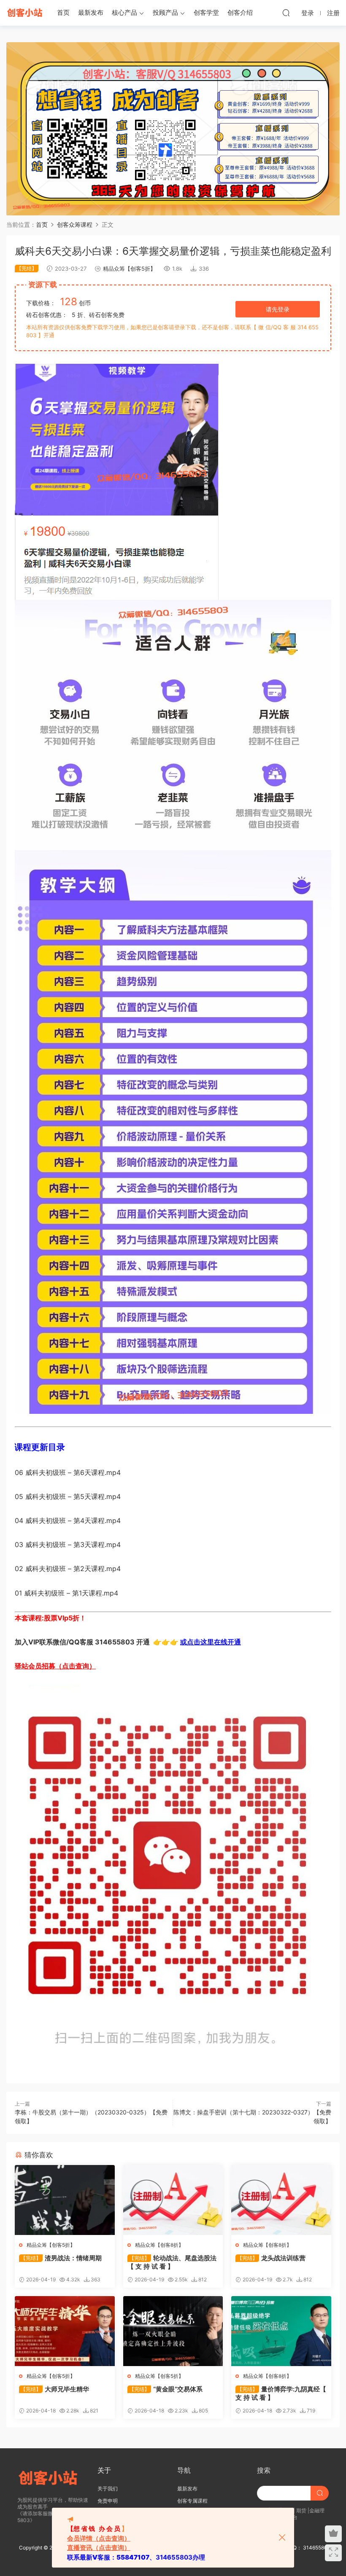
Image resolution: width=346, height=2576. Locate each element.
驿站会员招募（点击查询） (55, 1666)
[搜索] (286, 13)
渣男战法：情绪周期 (61, 2258)
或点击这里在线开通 (211, 1642)
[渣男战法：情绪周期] (65, 2200)
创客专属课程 (192, 2501)
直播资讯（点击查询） (99, 2548)
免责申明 (108, 2501)
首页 (63, 12)
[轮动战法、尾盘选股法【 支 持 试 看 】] (173, 2200)
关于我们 (108, 2489)
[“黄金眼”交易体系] (173, 2331)
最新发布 (91, 12)
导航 (184, 2470)
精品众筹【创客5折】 (129, 269)
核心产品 (124, 12)
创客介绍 (240, 12)
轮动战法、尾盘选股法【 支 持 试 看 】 (172, 2262)
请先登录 (278, 309)
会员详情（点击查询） (99, 2538)
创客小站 (25, 13)
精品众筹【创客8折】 (159, 2245)
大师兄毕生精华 (55, 2389)
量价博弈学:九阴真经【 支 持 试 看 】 (281, 2393)
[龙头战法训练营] (281, 2200)
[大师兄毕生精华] (65, 2331)
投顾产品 (165, 12)
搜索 (264, 2470)
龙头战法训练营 (271, 2258)
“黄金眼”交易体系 (166, 2389)
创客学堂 (206, 12)
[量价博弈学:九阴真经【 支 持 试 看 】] (281, 2331)
